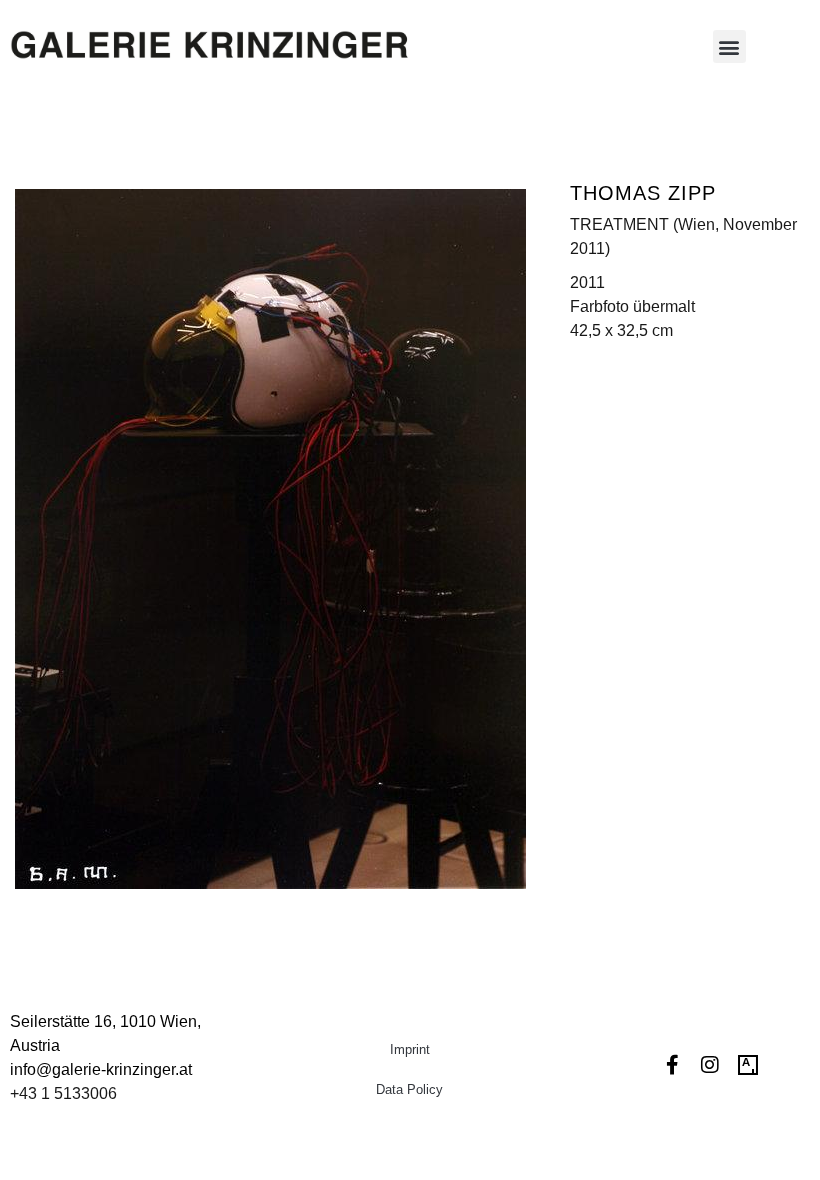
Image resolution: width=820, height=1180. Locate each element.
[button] (729, 46)
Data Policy (409, 1089)
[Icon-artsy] (748, 1065)
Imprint (410, 1049)
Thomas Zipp (643, 193)
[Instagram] (710, 1065)
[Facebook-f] (672, 1065)
